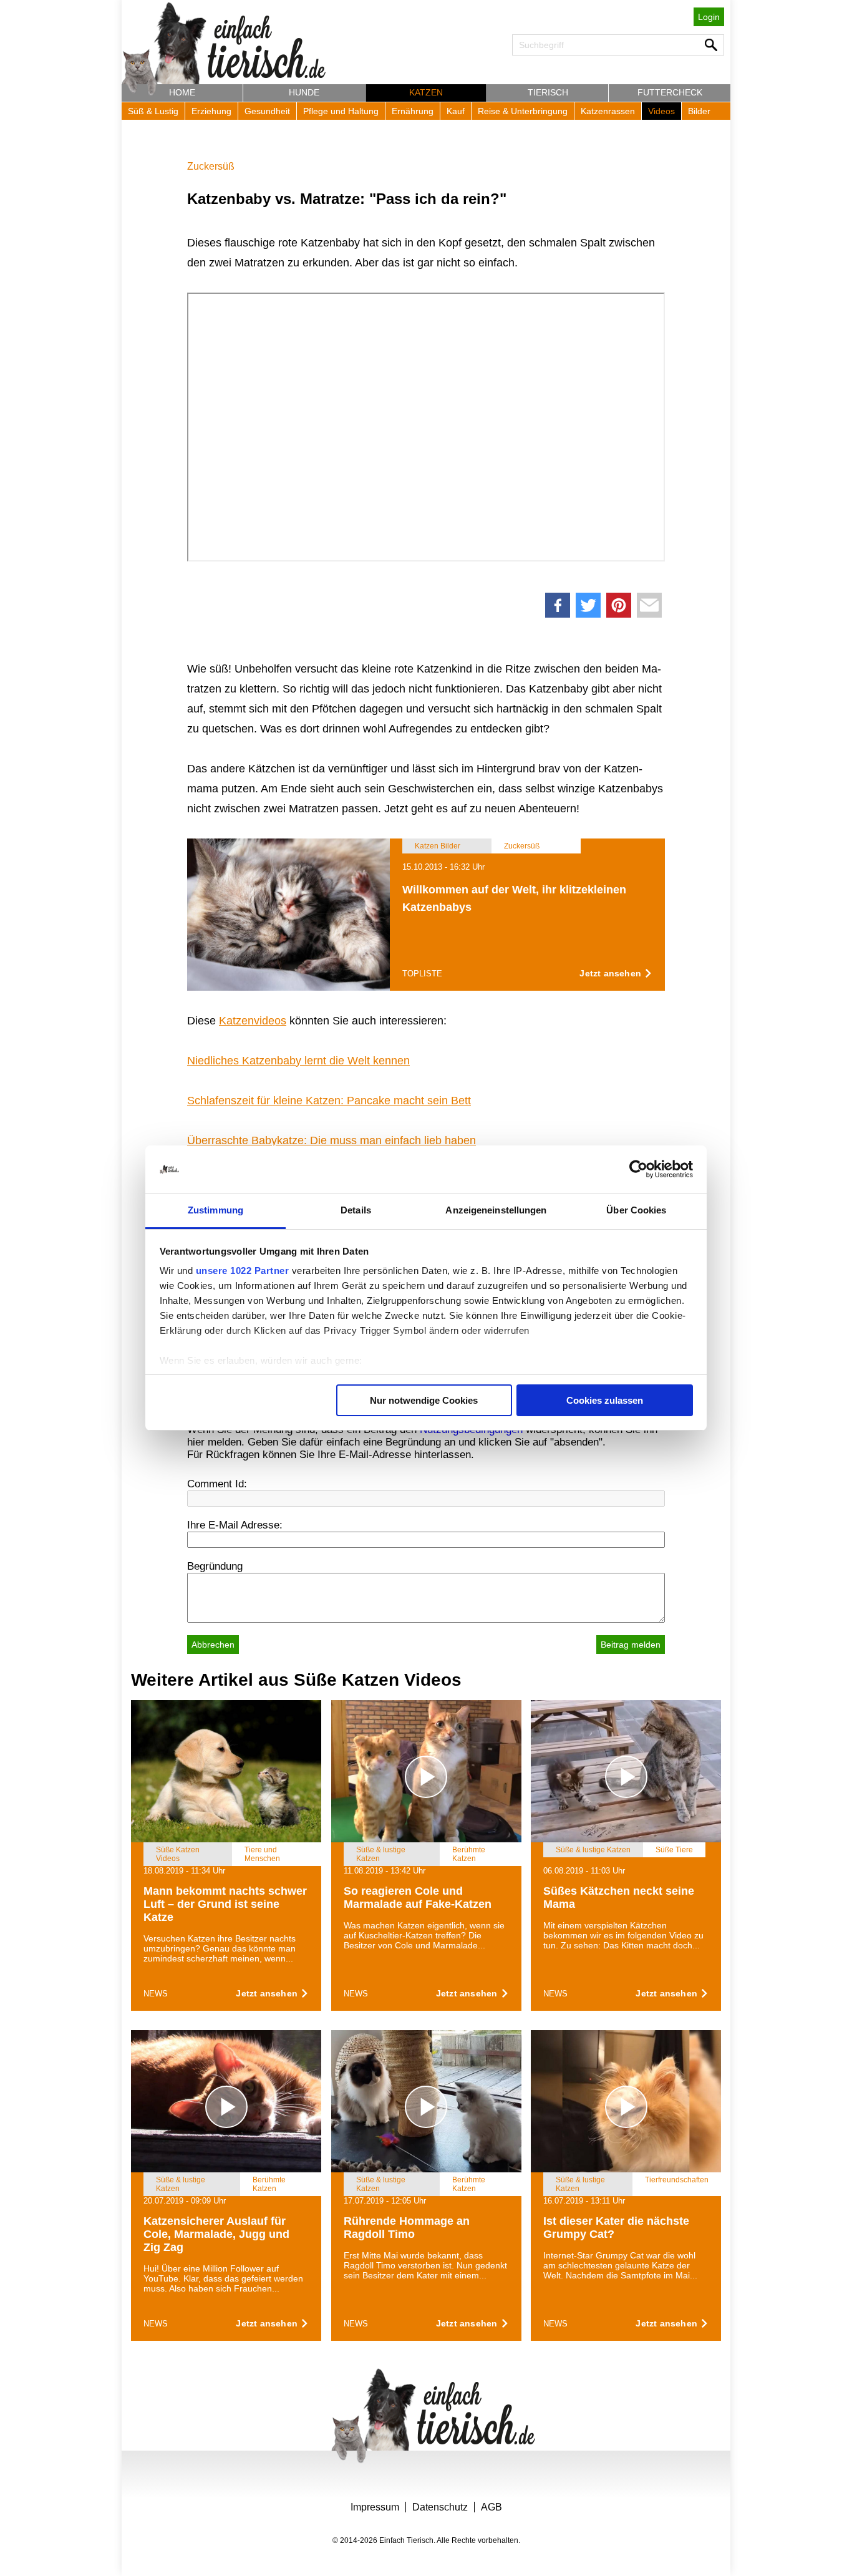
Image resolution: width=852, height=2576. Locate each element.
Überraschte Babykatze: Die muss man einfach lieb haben (332, 1140)
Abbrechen (213, 1645)
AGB (491, 2507)
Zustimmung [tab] (215, 1210)
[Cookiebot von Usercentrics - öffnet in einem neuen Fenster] (638, 1169)
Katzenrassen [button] (608, 111)
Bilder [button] (699, 111)
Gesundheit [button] (267, 111)
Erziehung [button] (211, 111)
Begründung (215, 1566)
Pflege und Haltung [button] (341, 111)
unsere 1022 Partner (243, 1271)
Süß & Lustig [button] (153, 111)
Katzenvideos (253, 1021)
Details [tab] (356, 1210)
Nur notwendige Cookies (424, 1400)
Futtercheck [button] (670, 92)
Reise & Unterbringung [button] (523, 111)
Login (709, 17)
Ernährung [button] (413, 111)
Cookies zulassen (605, 1400)
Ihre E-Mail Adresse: (235, 1525)
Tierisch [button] (548, 92)
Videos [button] (661, 111)
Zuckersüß (211, 166)
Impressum (375, 2507)
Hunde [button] (304, 92)
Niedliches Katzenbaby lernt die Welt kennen (298, 1061)
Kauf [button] (456, 111)
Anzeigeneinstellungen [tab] (496, 1210)
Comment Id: (217, 1484)
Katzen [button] (426, 92)
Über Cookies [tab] (636, 1210)
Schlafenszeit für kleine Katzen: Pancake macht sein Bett (329, 1101)
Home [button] (182, 92)
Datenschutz (440, 2507)
